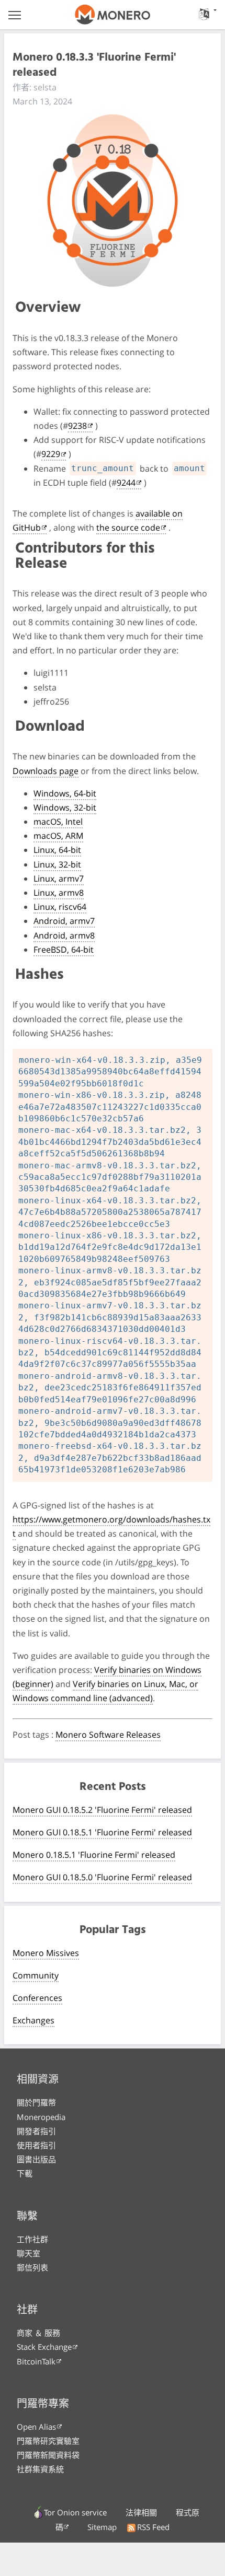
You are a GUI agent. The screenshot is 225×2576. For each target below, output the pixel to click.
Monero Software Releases (108, 1735)
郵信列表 (32, 2267)
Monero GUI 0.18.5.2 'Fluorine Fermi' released (102, 1810)
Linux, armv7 (59, 879)
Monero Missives (46, 1953)
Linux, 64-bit (57, 850)
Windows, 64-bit (65, 793)
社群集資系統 (40, 2469)
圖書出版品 (36, 2159)
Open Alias (36, 2427)
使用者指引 (36, 2145)
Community (36, 1975)
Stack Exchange (44, 2347)
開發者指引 (36, 2131)
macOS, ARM (58, 836)
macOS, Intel (58, 822)
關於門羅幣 (36, 2102)
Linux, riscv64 (60, 907)
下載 (25, 2173)
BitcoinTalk (36, 2361)
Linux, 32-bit (57, 864)
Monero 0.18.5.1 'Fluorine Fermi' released (94, 1855)
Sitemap (102, 2527)
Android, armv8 (64, 935)
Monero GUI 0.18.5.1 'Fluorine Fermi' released (102, 1832)
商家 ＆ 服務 (38, 2333)
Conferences (37, 1998)
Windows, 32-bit (65, 807)
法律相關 (141, 2512)
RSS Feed (153, 2527)
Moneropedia (41, 2117)
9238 (77, 426)
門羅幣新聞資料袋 (48, 2455)
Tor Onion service (75, 2512)
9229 (51, 454)
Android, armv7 (64, 921)
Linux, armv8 (59, 893)
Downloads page (46, 771)
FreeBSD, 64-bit (64, 950)
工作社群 (32, 2239)
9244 (126, 483)
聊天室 (29, 2253)
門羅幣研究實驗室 (48, 2441)
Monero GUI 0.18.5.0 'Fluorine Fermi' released (102, 1877)
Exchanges (33, 2020)
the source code (128, 528)
